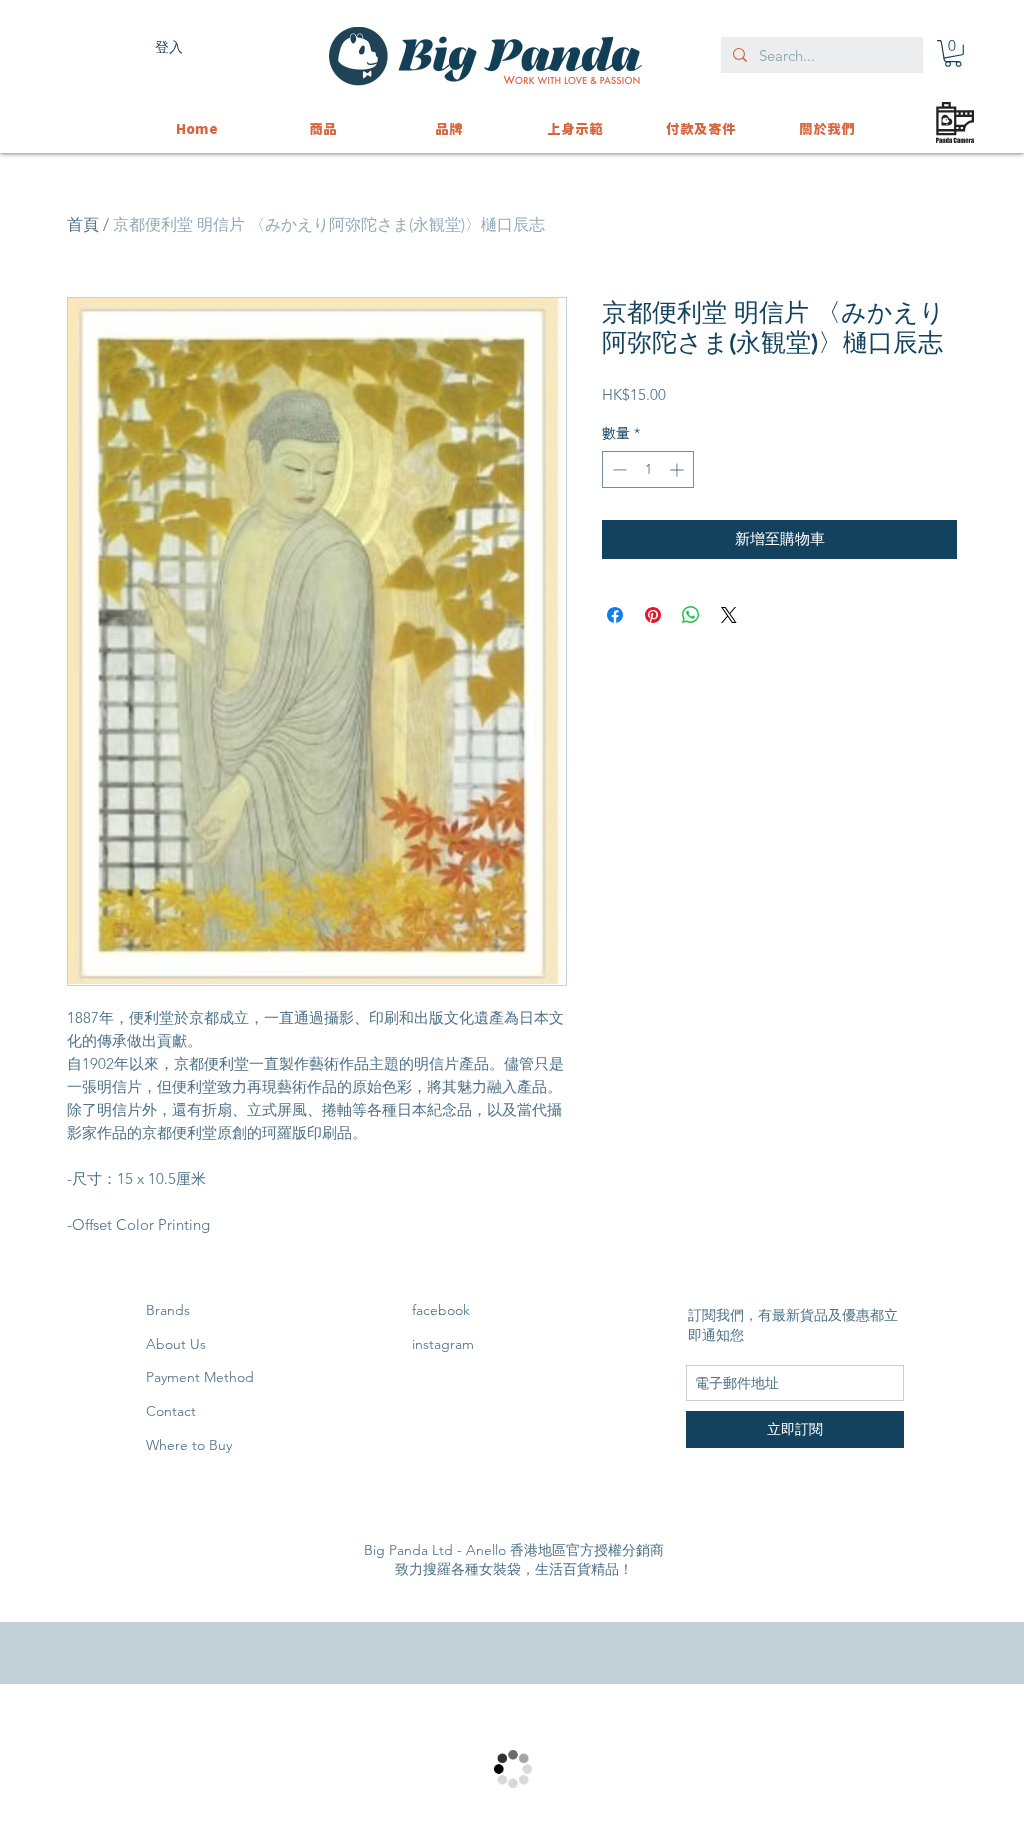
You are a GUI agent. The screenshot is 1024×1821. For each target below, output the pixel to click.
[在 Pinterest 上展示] (653, 615)
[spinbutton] (648, 469)
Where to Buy (189, 1445)
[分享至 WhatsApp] (691, 615)
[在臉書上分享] (615, 615)
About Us (176, 1344)
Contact (171, 1411)
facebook (441, 1310)
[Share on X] (729, 615)
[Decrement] (617, 469)
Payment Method (200, 1377)
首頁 (83, 224)
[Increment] (678, 469)
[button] (953, 53)
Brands (168, 1310)
